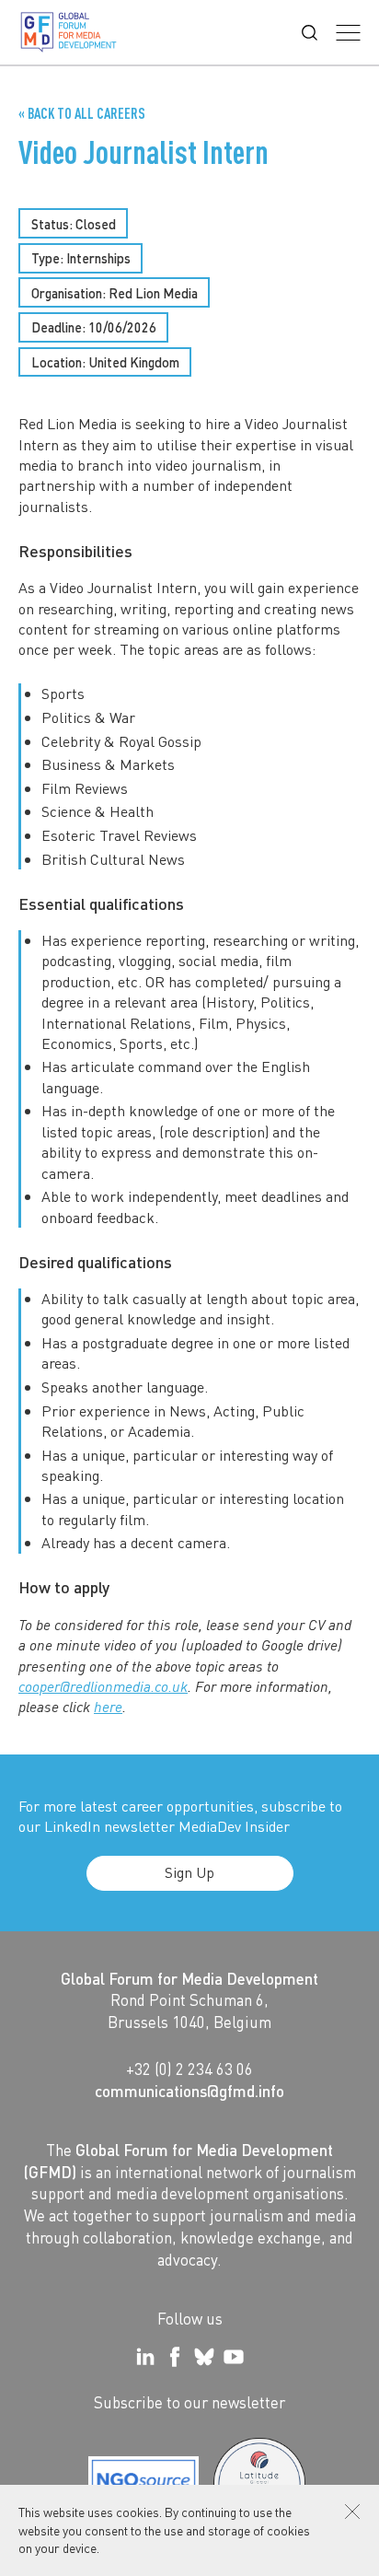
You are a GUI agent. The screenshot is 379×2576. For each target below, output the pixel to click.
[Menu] (348, 33)
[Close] (352, 2512)
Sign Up (189, 1872)
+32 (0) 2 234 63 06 (189, 2069)
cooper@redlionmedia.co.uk (103, 1686)
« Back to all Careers (82, 113)
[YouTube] (234, 2357)
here (108, 1707)
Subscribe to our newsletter (189, 2402)
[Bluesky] (204, 2357)
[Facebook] (175, 2357)
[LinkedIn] (145, 2357)
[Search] (310, 33)
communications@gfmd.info (189, 2091)
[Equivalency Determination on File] (144, 2484)
